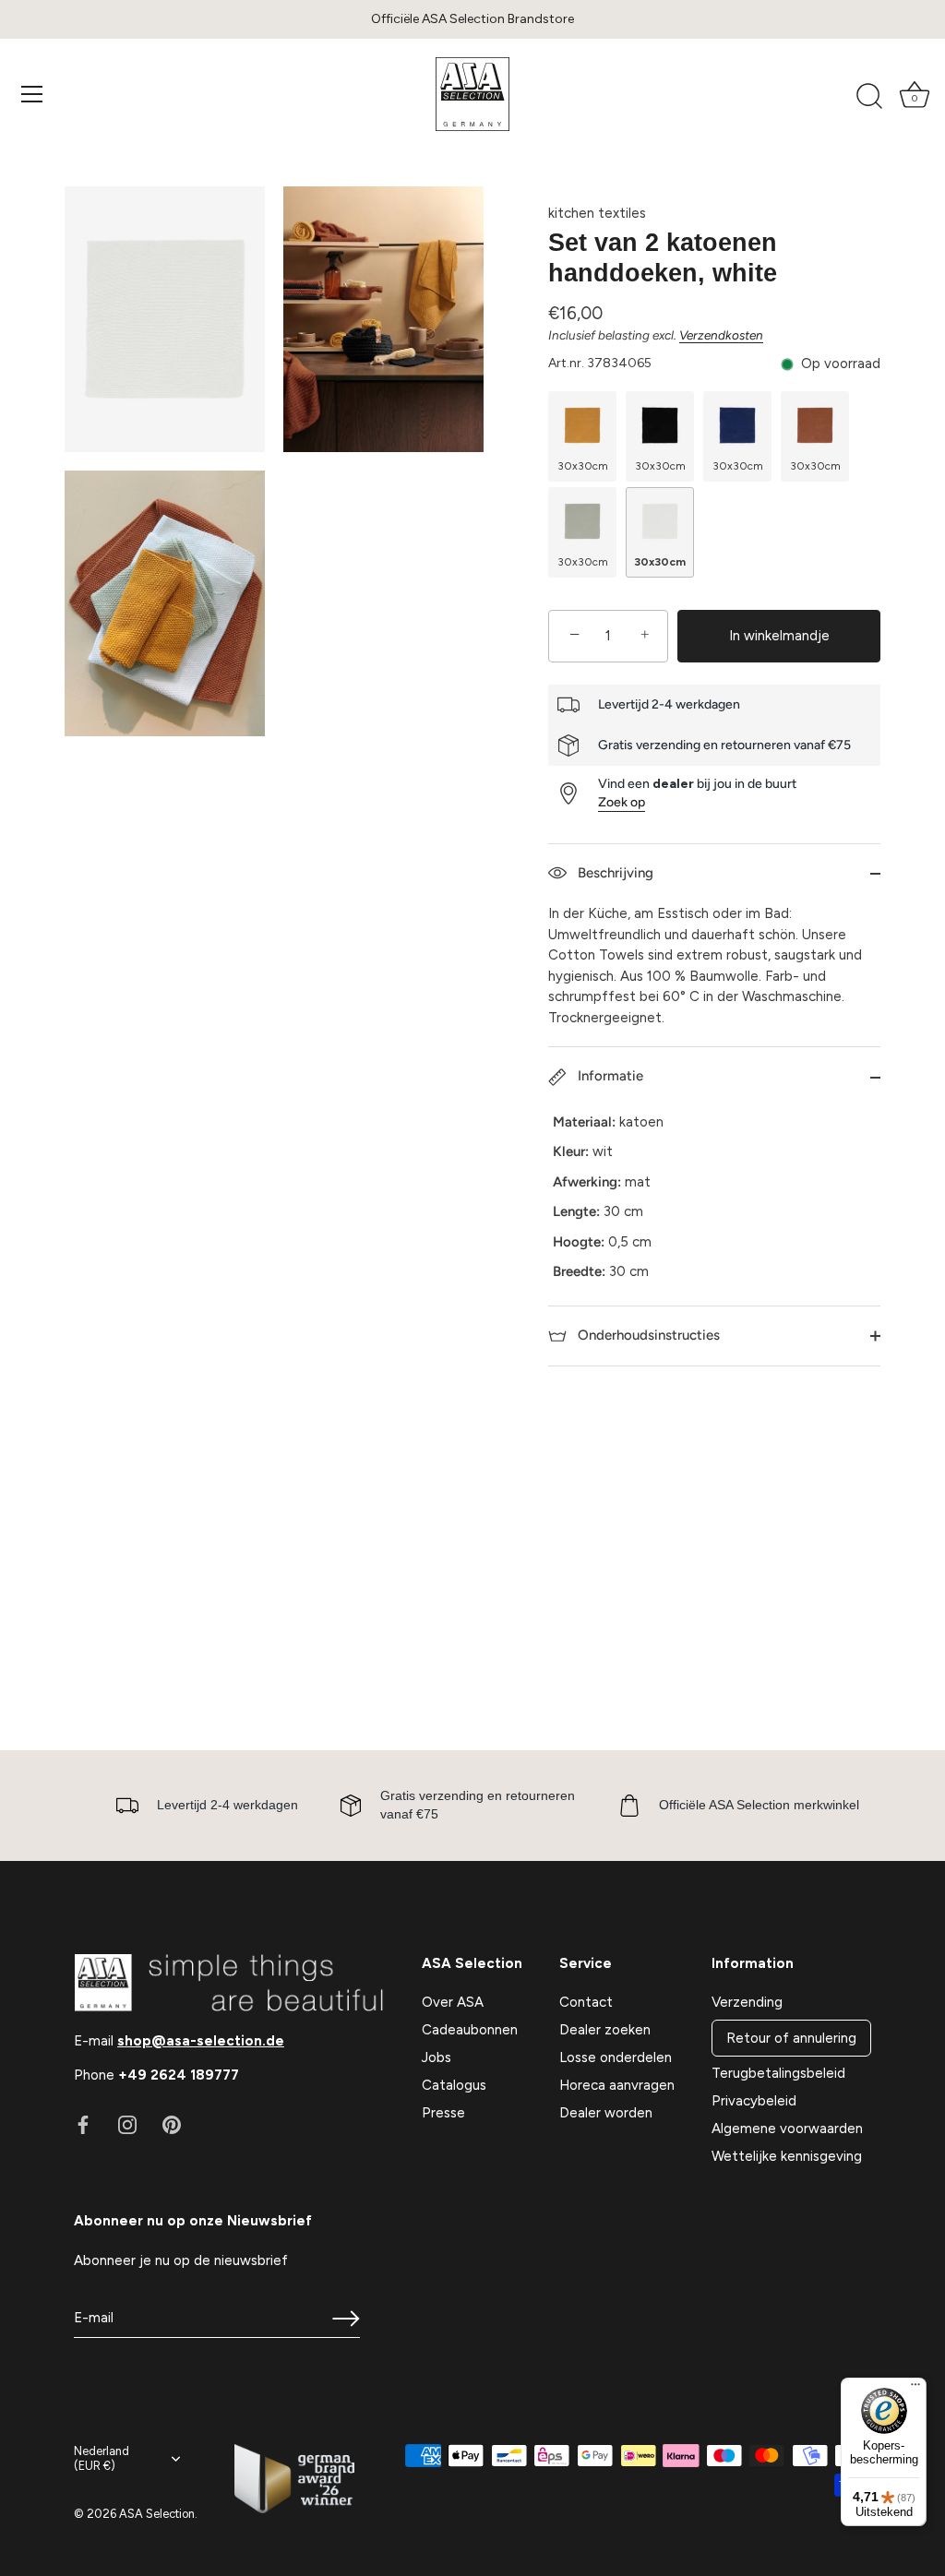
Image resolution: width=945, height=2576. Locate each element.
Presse (443, 2113)
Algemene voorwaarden (787, 2129)
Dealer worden (606, 2113)
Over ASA (453, 2002)
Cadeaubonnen (470, 2030)
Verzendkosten (721, 335)
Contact (586, 2002)
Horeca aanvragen (617, 2085)
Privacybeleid (754, 2101)
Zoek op (622, 802)
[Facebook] (83, 2124)
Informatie (609, 1076)
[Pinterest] (172, 2124)
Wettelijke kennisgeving (787, 2156)
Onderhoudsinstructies (647, 1335)
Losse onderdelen (616, 2057)
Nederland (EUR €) (102, 2458)
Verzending (747, 2002)
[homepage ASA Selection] (472, 94)
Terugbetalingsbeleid (778, 2073)
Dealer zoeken (605, 2030)
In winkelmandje (779, 636)
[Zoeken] (869, 97)
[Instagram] (127, 2124)
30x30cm (583, 466)
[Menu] (32, 94)
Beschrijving (614, 873)
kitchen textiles (597, 213)
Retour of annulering (791, 2038)
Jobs (437, 2057)
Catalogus (454, 2085)
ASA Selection (157, 2514)
